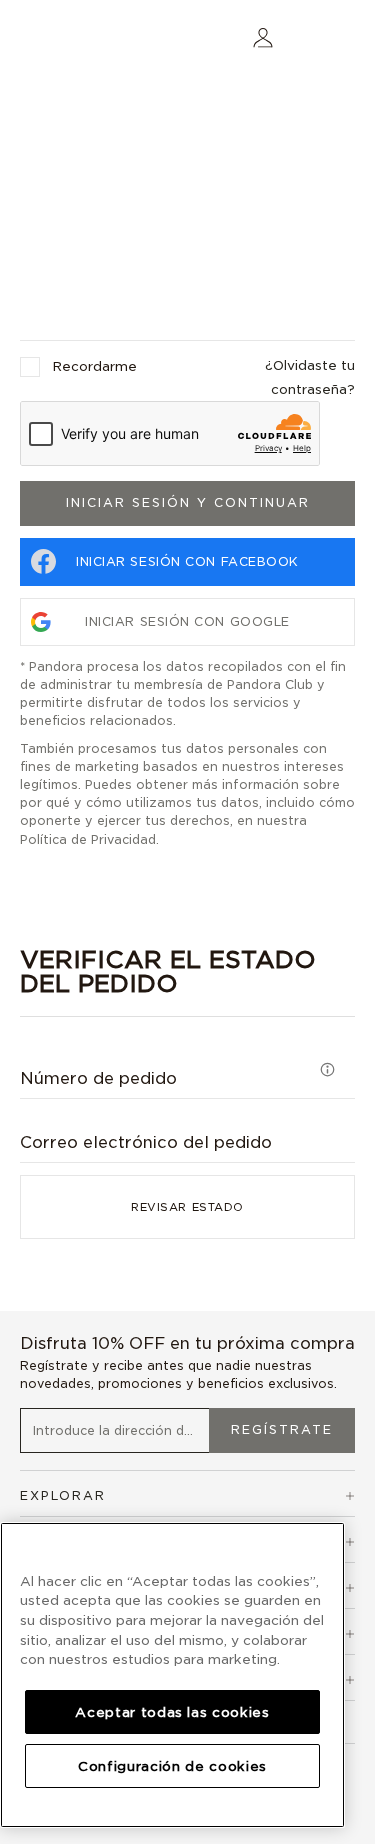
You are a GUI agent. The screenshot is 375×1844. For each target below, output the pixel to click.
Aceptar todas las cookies (172, 1712)
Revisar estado (187, 1207)
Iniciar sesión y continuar (188, 502)
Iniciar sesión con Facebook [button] (187, 561)
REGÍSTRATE (282, 1429)
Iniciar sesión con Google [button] (187, 621)
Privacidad (123, 839)
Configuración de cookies (172, 1766)
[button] (263, 36)
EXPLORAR (63, 1495)
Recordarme (94, 366)
